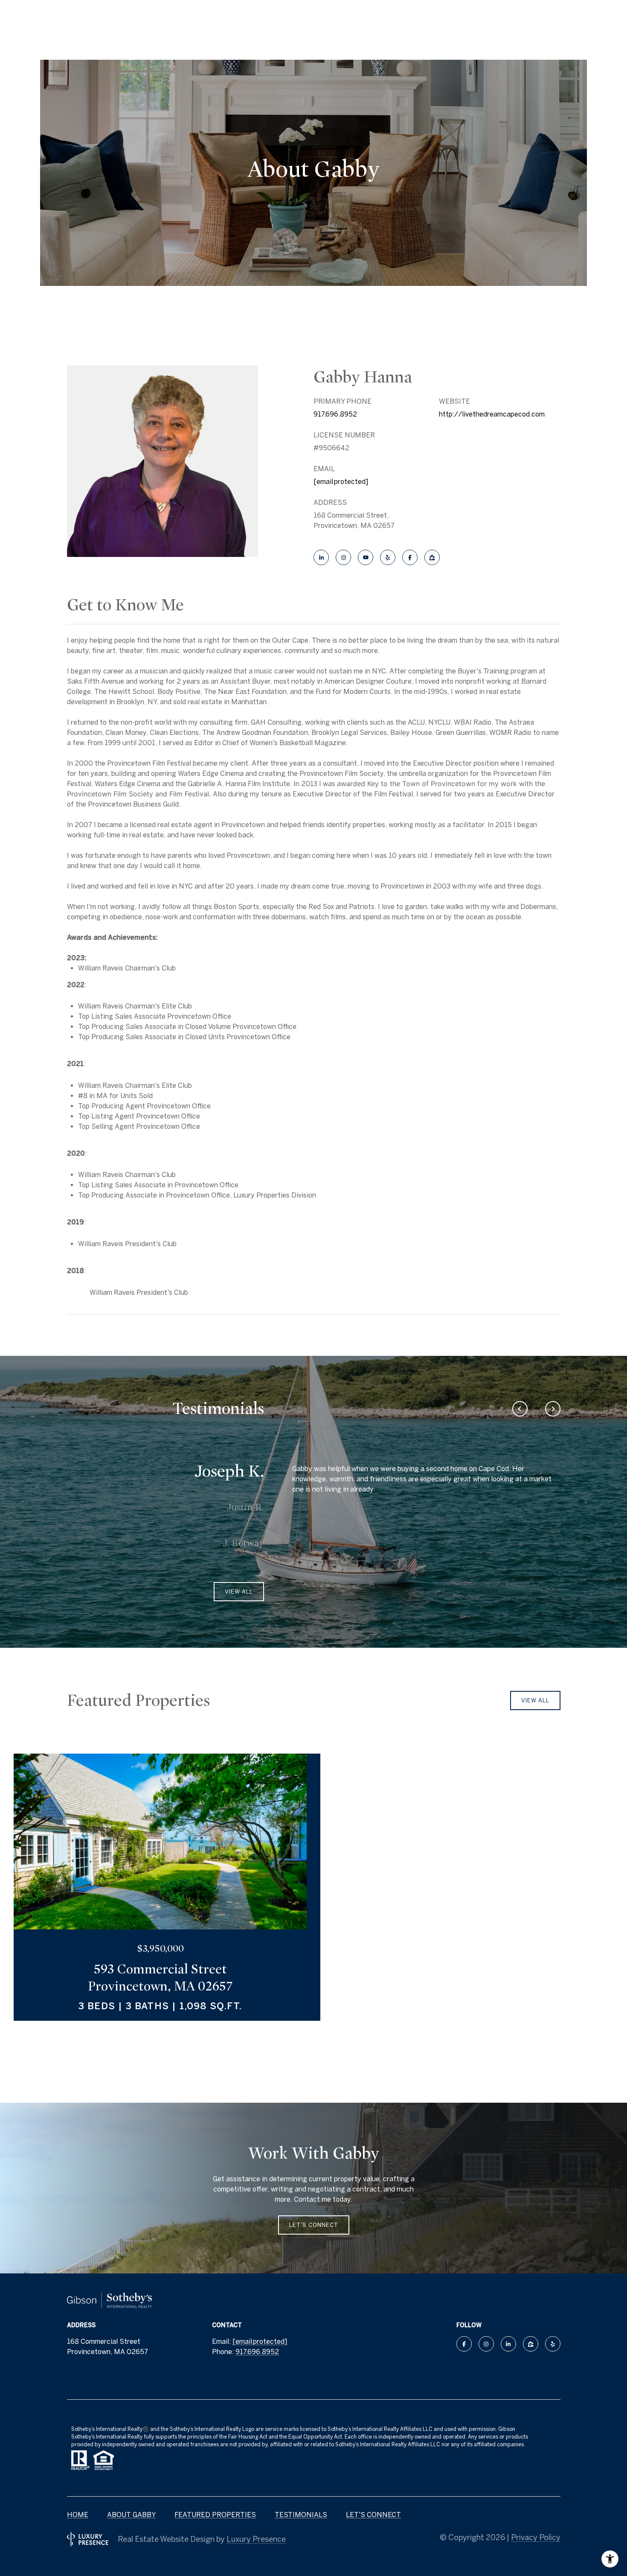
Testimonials (301, 2515)
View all (239, 1592)
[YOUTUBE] (366, 557)
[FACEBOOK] (410, 557)
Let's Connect (373, 2515)
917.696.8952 (335, 414)
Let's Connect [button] (314, 2225)
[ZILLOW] (432, 557)
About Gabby (131, 2515)
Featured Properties (215, 2515)
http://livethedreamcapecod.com (492, 414)
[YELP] (388, 557)
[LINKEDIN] (321, 557)
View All (535, 1700)
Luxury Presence (256, 2539)
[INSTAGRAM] (343, 557)
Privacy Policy (536, 2537)
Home (78, 2515)
